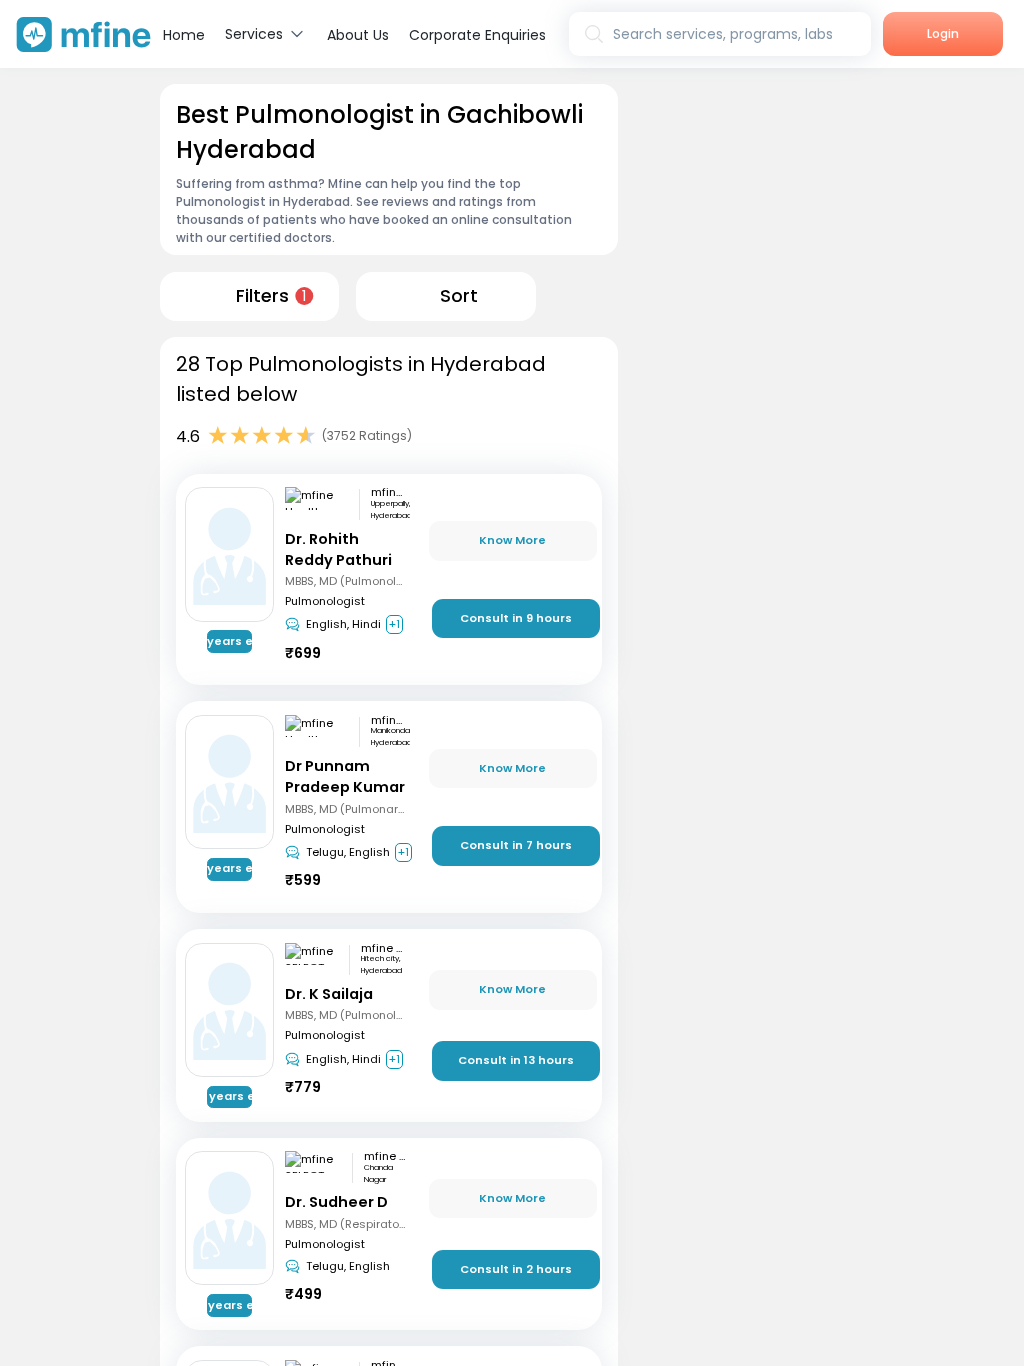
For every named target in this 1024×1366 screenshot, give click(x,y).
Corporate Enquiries (477, 35)
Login (943, 33)
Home (184, 35)
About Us (358, 35)
